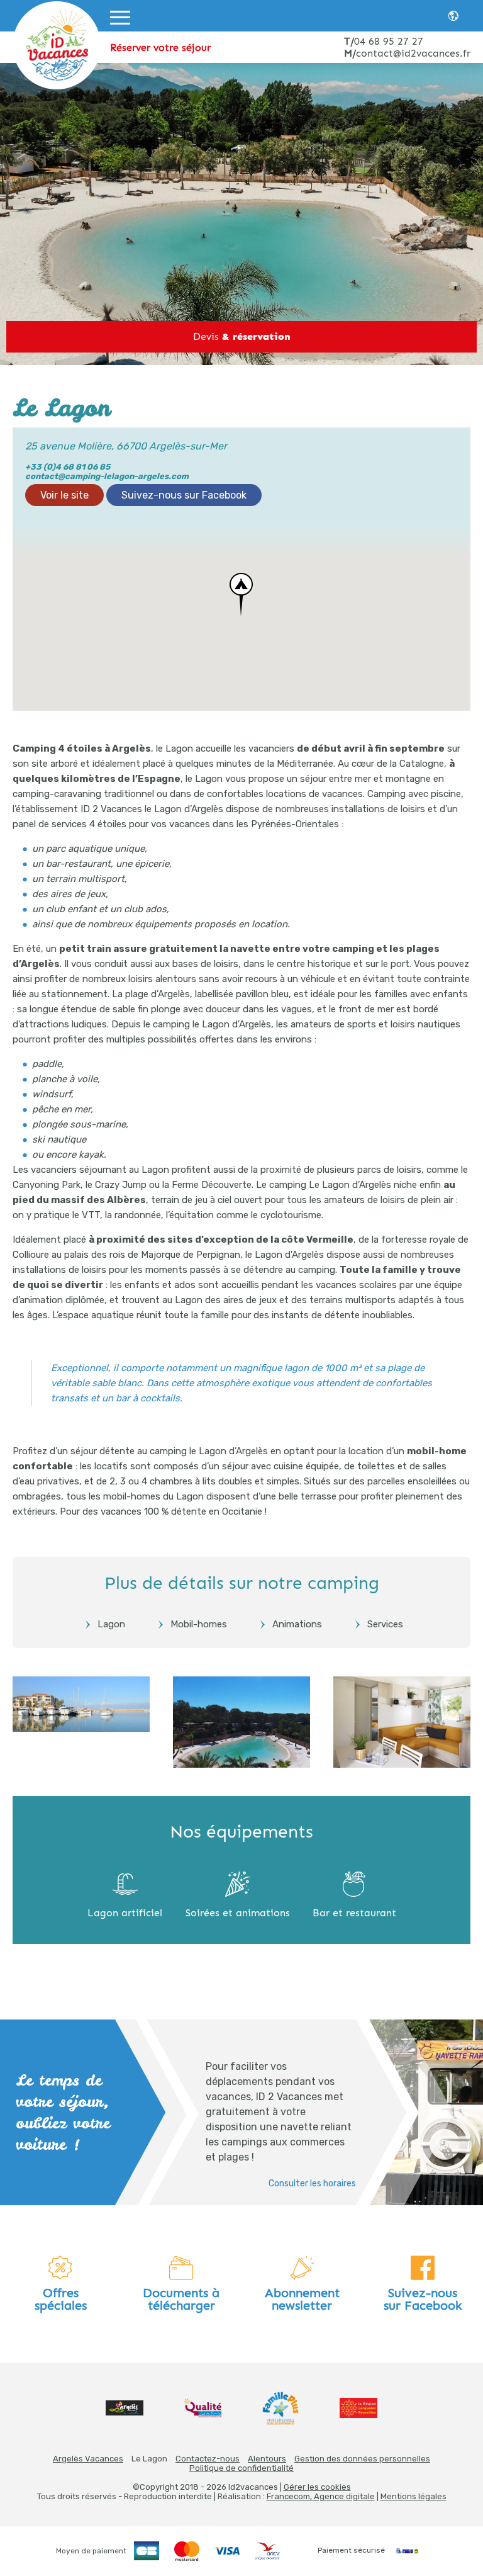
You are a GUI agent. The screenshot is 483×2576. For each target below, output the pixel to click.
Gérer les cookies (317, 2487)
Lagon (111, 1624)
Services (385, 1624)
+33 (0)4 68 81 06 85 (68, 467)
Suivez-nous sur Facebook (184, 495)
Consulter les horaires (312, 2183)
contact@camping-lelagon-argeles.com (107, 476)
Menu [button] (120, 35)
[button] (241, 595)
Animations (297, 1624)
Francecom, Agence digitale (321, 2496)
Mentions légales (414, 2496)
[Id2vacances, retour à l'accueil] (57, 45)
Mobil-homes (199, 1624)
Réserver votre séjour (160, 48)
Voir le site (64, 495)
